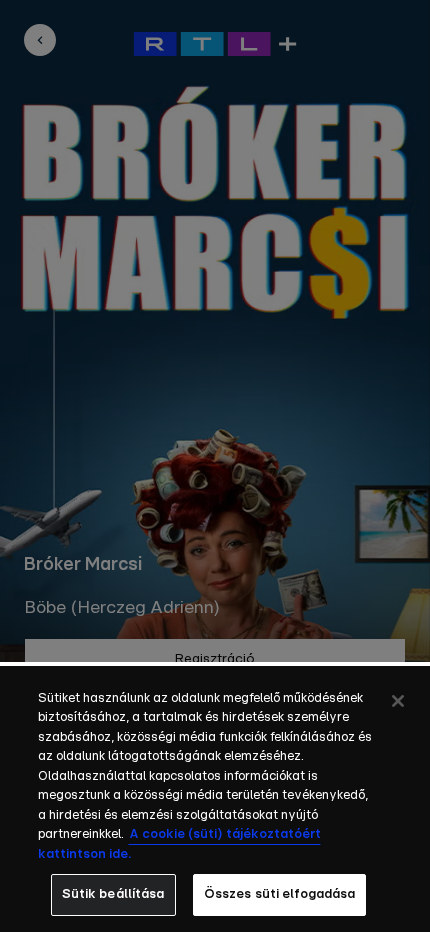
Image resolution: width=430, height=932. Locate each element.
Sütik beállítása (113, 894)
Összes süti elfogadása (280, 894)
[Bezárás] (398, 701)
